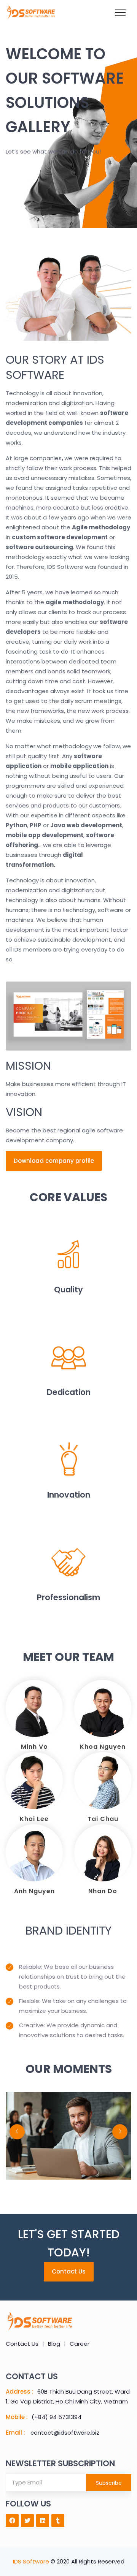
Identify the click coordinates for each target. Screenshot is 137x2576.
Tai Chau (103, 1819)
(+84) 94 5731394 (57, 2417)
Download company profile (54, 1161)
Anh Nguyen (34, 1891)
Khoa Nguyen (103, 1747)
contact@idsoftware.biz (65, 2433)
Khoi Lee (34, 1819)
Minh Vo (34, 1747)
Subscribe (109, 2483)
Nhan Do (103, 1891)
